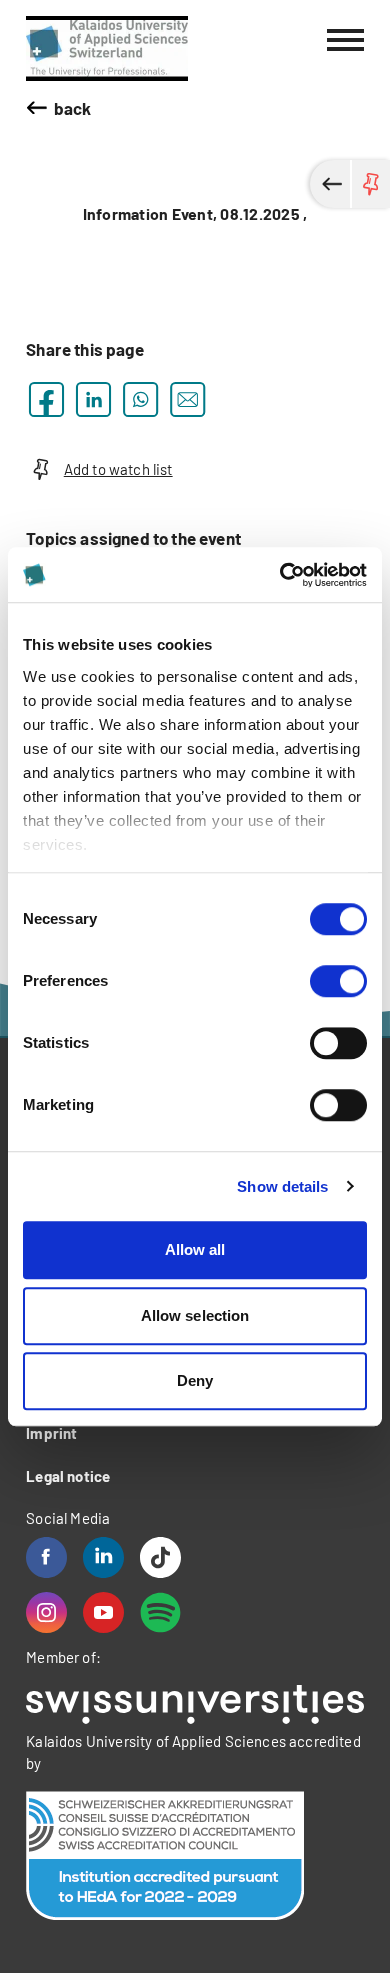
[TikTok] (160, 1557)
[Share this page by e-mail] (187, 399)
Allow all (195, 1249)
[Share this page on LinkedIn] (93, 399)
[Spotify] (160, 1612)
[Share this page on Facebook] (46, 399)
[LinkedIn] (103, 1557)
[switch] (338, 981)
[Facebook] (46, 1557)
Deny (195, 1380)
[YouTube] (103, 1612)
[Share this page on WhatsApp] (140, 399)
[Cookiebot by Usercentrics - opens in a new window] (280, 575)
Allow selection (195, 1315)
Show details (282, 1186)
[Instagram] (46, 1612)
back (72, 108)
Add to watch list (118, 469)
